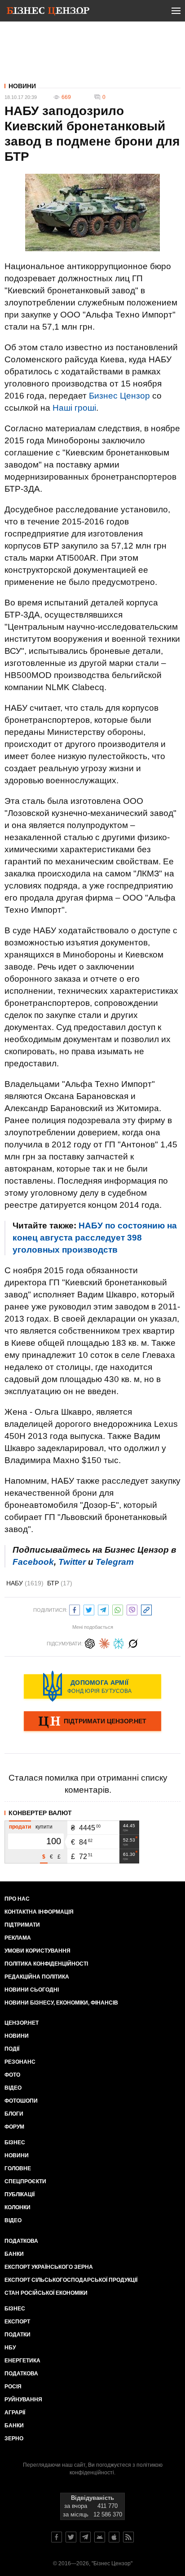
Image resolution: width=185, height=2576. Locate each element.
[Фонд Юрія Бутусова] (92, 1686)
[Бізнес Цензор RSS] (128, 2537)
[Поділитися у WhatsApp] (118, 1609)
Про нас (17, 1899)
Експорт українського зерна (49, 2267)
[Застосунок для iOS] (114, 2537)
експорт (17, 2322)
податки (18, 2335)
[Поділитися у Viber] (132, 1609)
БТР (60, 1583)
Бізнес (15, 2142)
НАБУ (25, 1583)
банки (14, 2254)
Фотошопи (21, 2101)
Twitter (72, 1562)
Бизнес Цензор (119, 396)
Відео (13, 2088)
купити (44, 1827)
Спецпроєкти (25, 2181)
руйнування (23, 2400)
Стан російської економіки (46, 2293)
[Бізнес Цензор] (48, 13)
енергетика (22, 2361)
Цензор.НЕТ (22, 2023)
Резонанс (20, 2062)
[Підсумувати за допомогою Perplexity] (119, 1642)
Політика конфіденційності (46, 1964)
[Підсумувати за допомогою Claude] (104, 1642)
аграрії (15, 2413)
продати (20, 1827)
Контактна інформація (39, 1912)
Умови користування (37, 1951)
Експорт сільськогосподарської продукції (71, 2280)
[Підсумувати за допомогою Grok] (133, 1642)
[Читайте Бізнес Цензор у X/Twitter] (71, 2537)
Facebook (33, 1562)
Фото (12, 2075)
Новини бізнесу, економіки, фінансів (61, 2003)
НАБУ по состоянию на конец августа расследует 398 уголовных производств (95, 1238)
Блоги (14, 2114)
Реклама (18, 1938)
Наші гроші (74, 408)
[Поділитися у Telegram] (103, 1609)
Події (12, 2049)
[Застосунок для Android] (100, 2537)
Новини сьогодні (32, 1990)
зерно (14, 2439)
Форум (14, 2127)
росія (13, 2387)
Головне (18, 2168)
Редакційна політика (37, 1977)
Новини (22, 86)
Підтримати (22, 1925)
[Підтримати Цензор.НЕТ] (92, 1722)
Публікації (20, 2194)
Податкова (21, 2241)
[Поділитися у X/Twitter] (89, 1609)
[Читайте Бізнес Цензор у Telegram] (85, 2537)
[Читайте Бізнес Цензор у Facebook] (57, 2537)
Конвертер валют (40, 1813)
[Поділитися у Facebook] (75, 1609)
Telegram (115, 1562)
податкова (21, 2374)
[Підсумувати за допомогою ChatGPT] (90, 1642)
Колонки (18, 2207)
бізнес (15, 2309)
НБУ (10, 2348)
